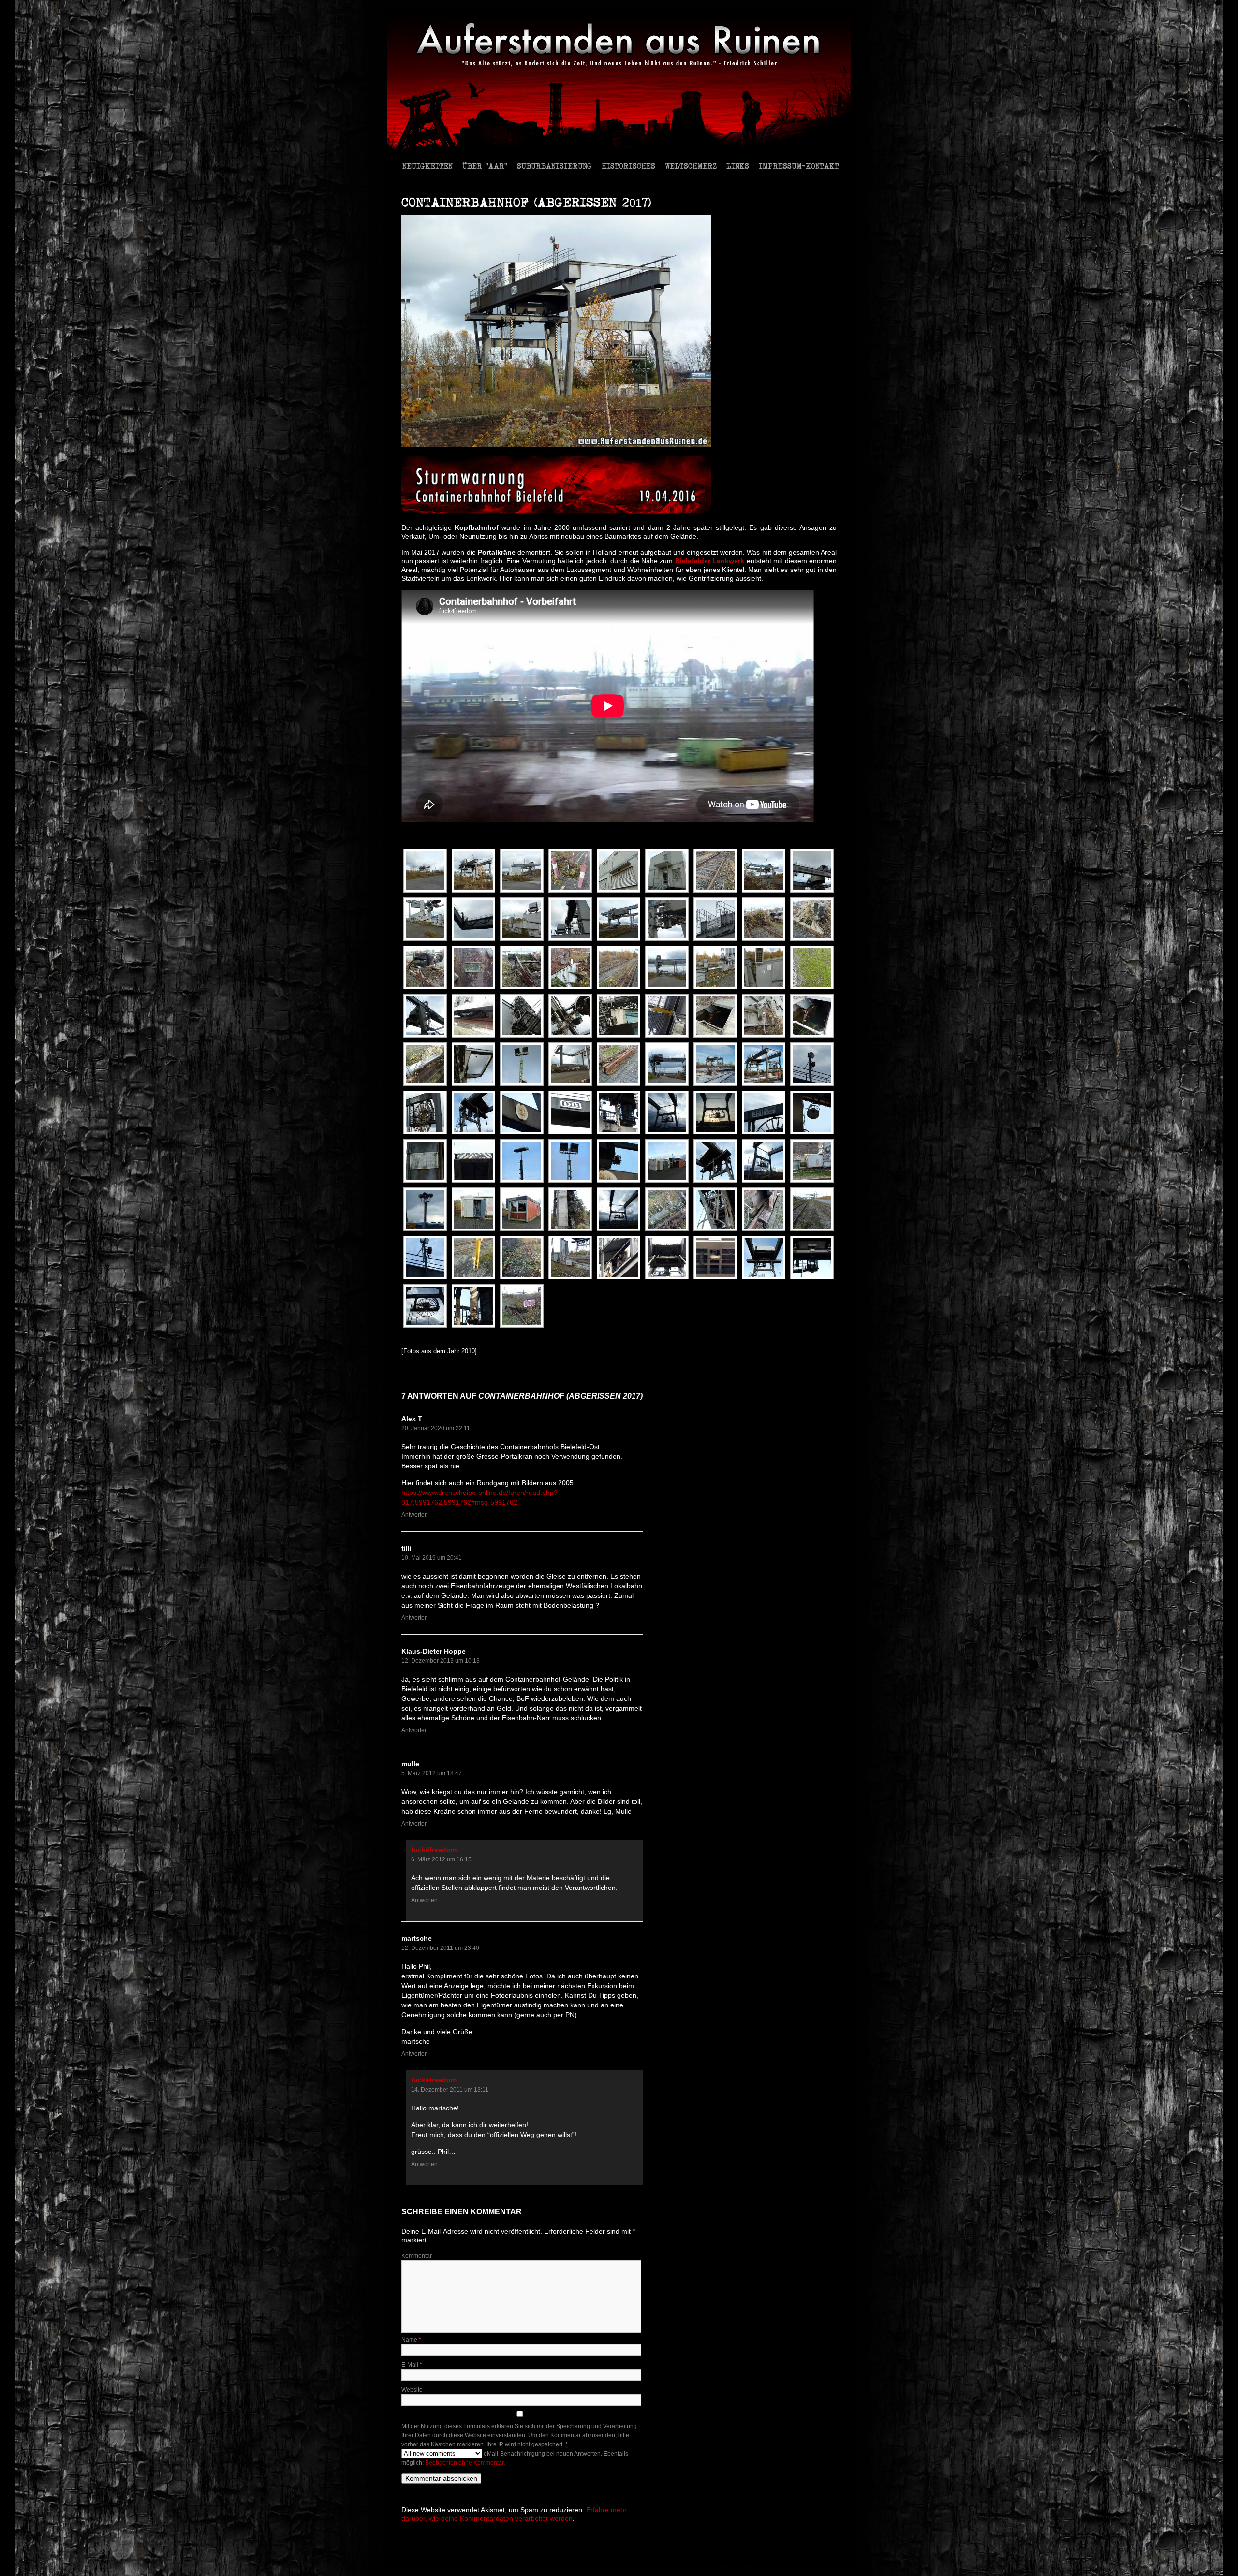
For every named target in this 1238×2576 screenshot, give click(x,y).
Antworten (415, 1515)
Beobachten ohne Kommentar (464, 2463)
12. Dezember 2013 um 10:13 (441, 1661)
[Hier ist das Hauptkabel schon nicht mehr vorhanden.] (670, 1112)
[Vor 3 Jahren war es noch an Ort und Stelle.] (718, 1112)
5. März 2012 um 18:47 (432, 1773)
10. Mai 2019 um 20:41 (432, 1558)
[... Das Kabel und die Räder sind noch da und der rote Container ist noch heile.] (766, 1064)
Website (412, 2390)
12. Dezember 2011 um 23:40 (440, 1948)
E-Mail (412, 2365)
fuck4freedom (434, 1850)
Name (411, 2340)
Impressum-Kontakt (799, 166)
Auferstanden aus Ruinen (434, 2553)
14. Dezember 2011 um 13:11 (450, 2090)
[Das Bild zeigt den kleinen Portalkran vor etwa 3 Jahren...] (718, 1064)
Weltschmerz (691, 166)
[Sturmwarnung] (556, 512)
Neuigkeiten (427, 166)
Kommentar (417, 2256)
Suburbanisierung (554, 166)
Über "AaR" (485, 166)
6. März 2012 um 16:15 (441, 1859)
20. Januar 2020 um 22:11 (436, 1428)
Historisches (628, 166)
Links (738, 166)
